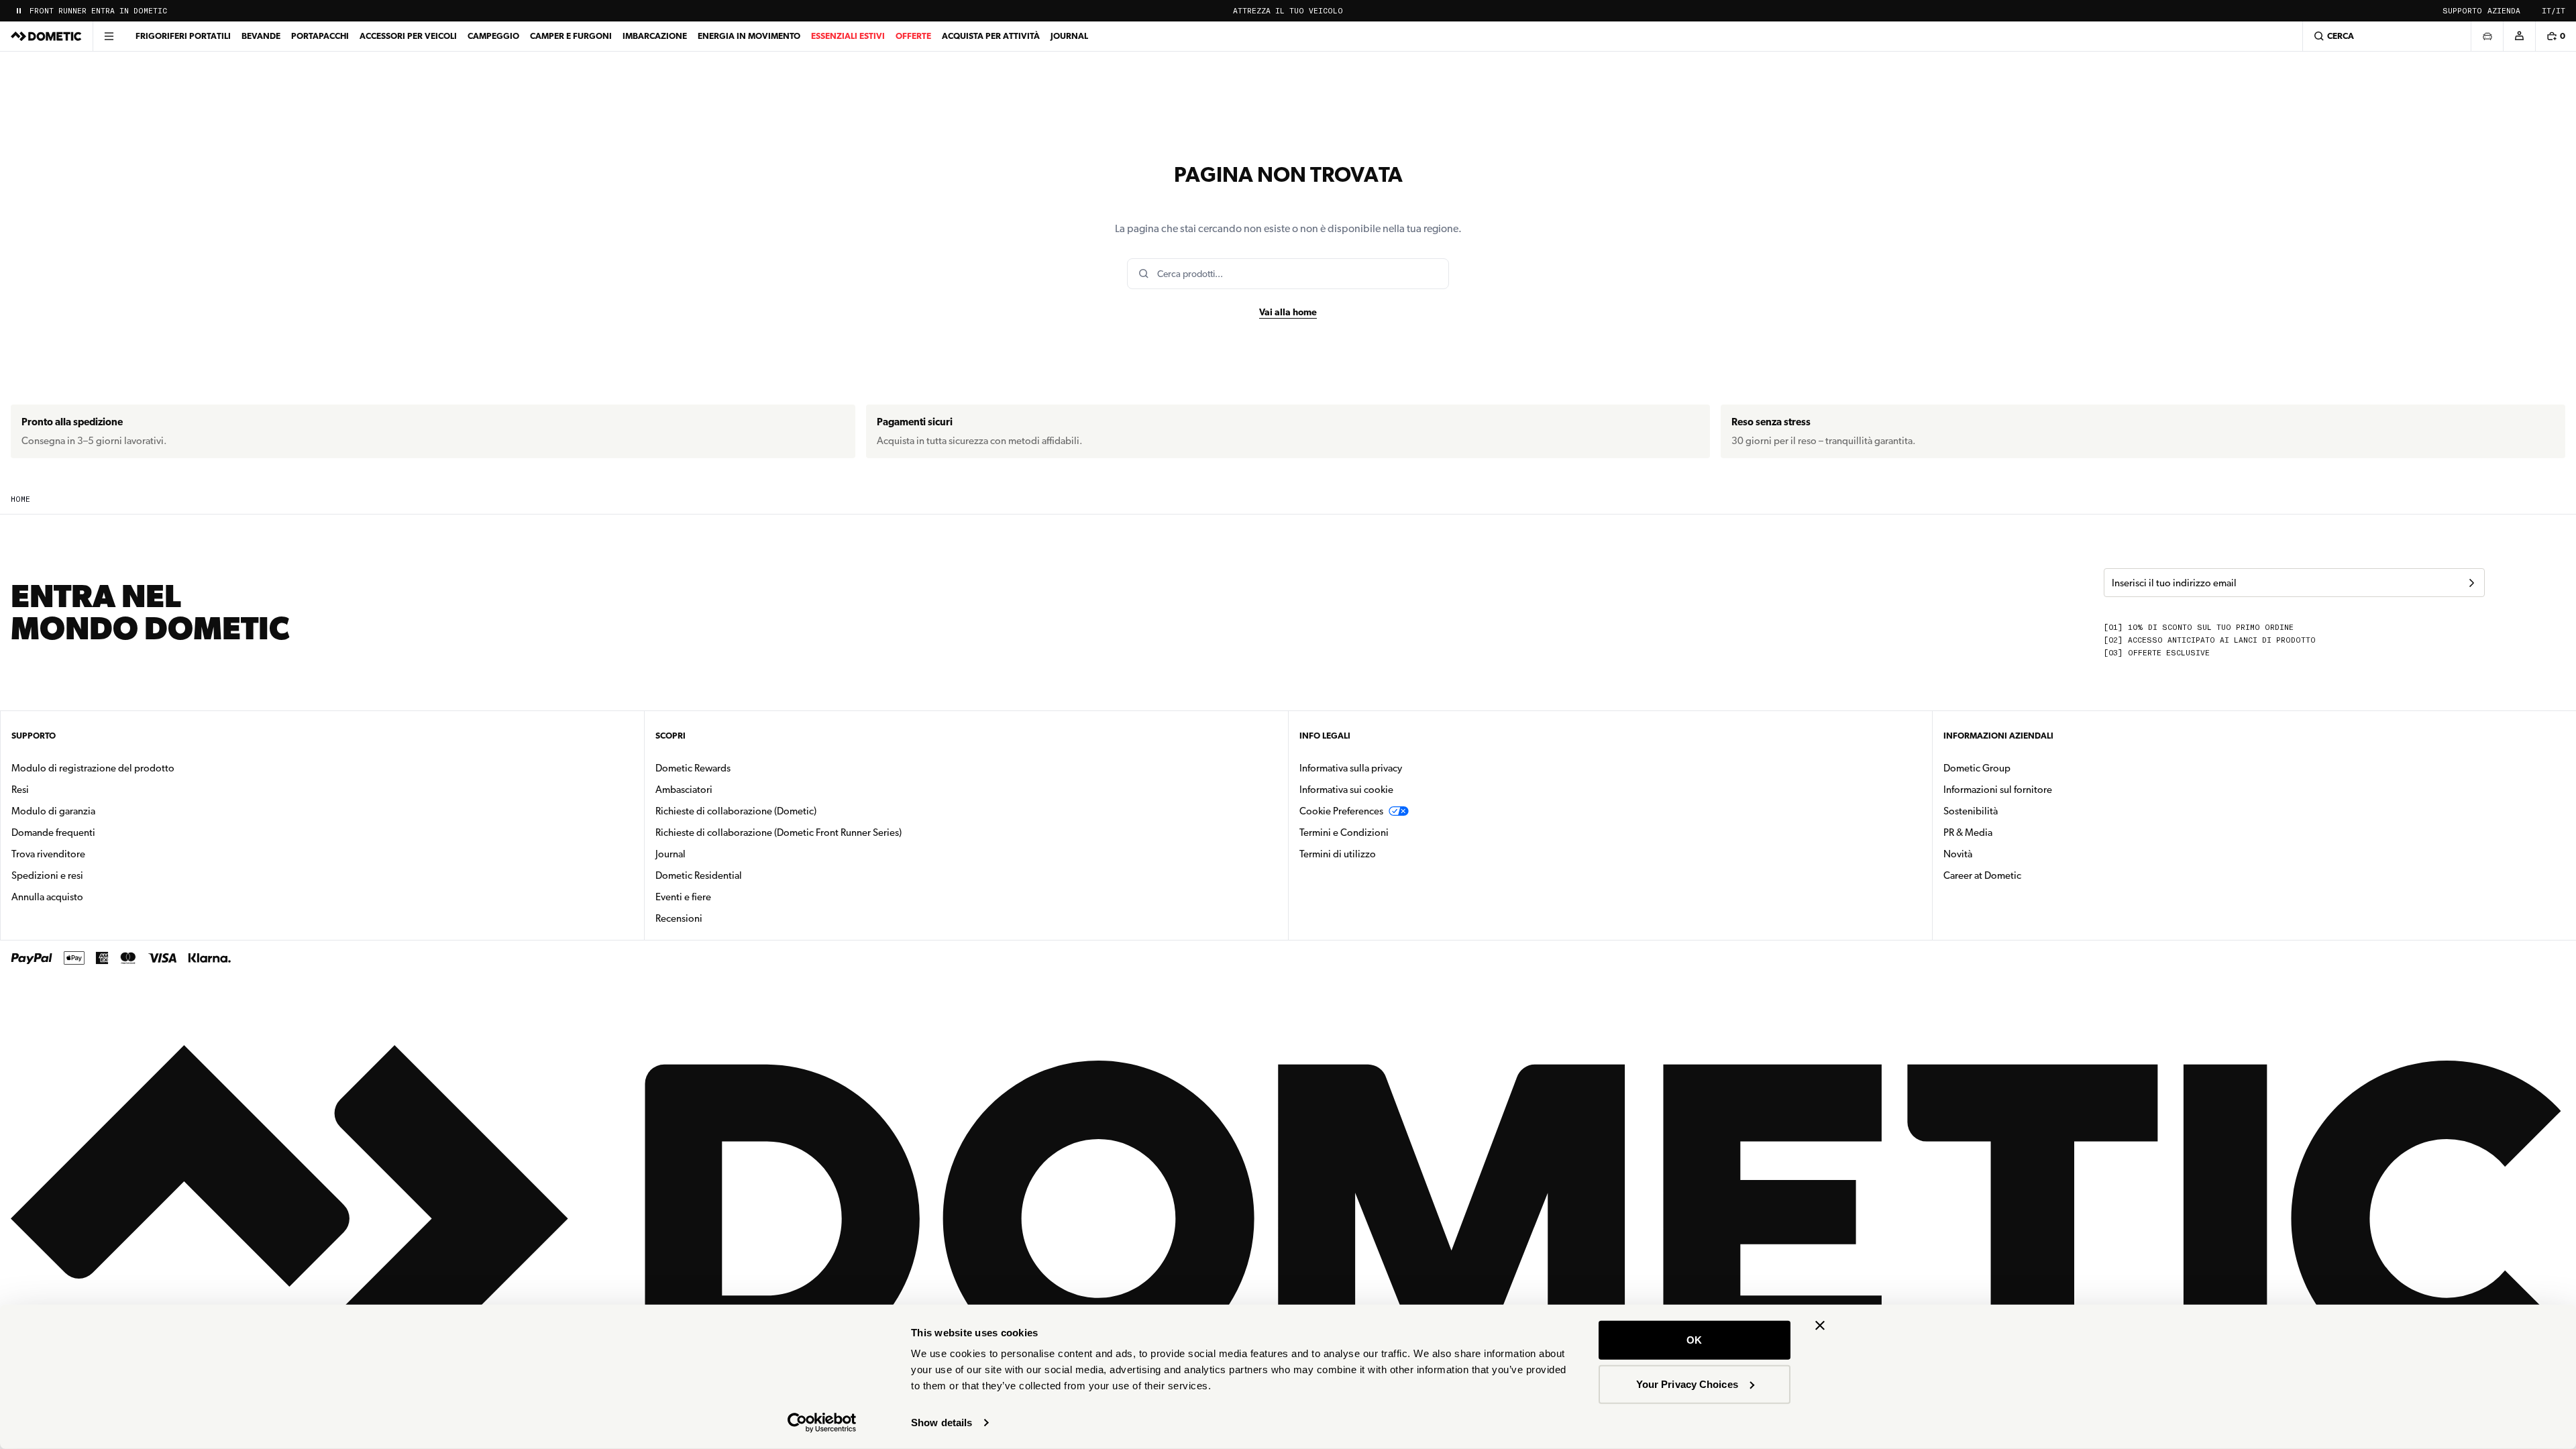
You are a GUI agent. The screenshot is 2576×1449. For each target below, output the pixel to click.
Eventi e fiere (683, 897)
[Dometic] (46, 36)
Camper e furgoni (571, 36)
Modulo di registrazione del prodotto (93, 768)
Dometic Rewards (693, 768)
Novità (2000, 854)
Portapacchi (320, 36)
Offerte (913, 36)
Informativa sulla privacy (1351, 768)
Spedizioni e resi (47, 875)
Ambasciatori (684, 790)
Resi (20, 790)
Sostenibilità (1971, 811)
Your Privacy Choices (1687, 1384)
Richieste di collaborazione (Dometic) (736, 811)
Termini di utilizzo (1338, 854)
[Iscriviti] (2471, 583)
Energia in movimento (749, 36)
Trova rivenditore (48, 854)
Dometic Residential (741, 875)
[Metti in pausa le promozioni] (19, 11)
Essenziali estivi (848, 36)
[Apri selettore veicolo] (2487, 36)
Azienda (2504, 11)
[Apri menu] (109, 36)
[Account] (2519, 36)
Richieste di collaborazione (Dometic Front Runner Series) (779, 833)
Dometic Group (2019, 768)
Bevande (261, 36)
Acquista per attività (991, 36)
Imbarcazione (655, 36)
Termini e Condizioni (1344, 833)
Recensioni (679, 918)
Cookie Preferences (1341, 811)
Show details (942, 1423)
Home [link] (20, 499)
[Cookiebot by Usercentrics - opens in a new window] (822, 1423)
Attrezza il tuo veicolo (1288, 11)
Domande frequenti (53, 833)
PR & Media (2010, 832)
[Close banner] (1820, 1326)
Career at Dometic (2025, 875)
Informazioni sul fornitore (1998, 790)
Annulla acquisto (47, 897)
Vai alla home (1288, 312)
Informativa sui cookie (1346, 790)
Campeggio (493, 36)
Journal (1069, 36)
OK (1694, 1340)
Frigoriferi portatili (183, 36)
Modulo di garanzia (53, 811)
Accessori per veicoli (408, 36)
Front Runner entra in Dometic (98, 11)
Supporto (2462, 11)
